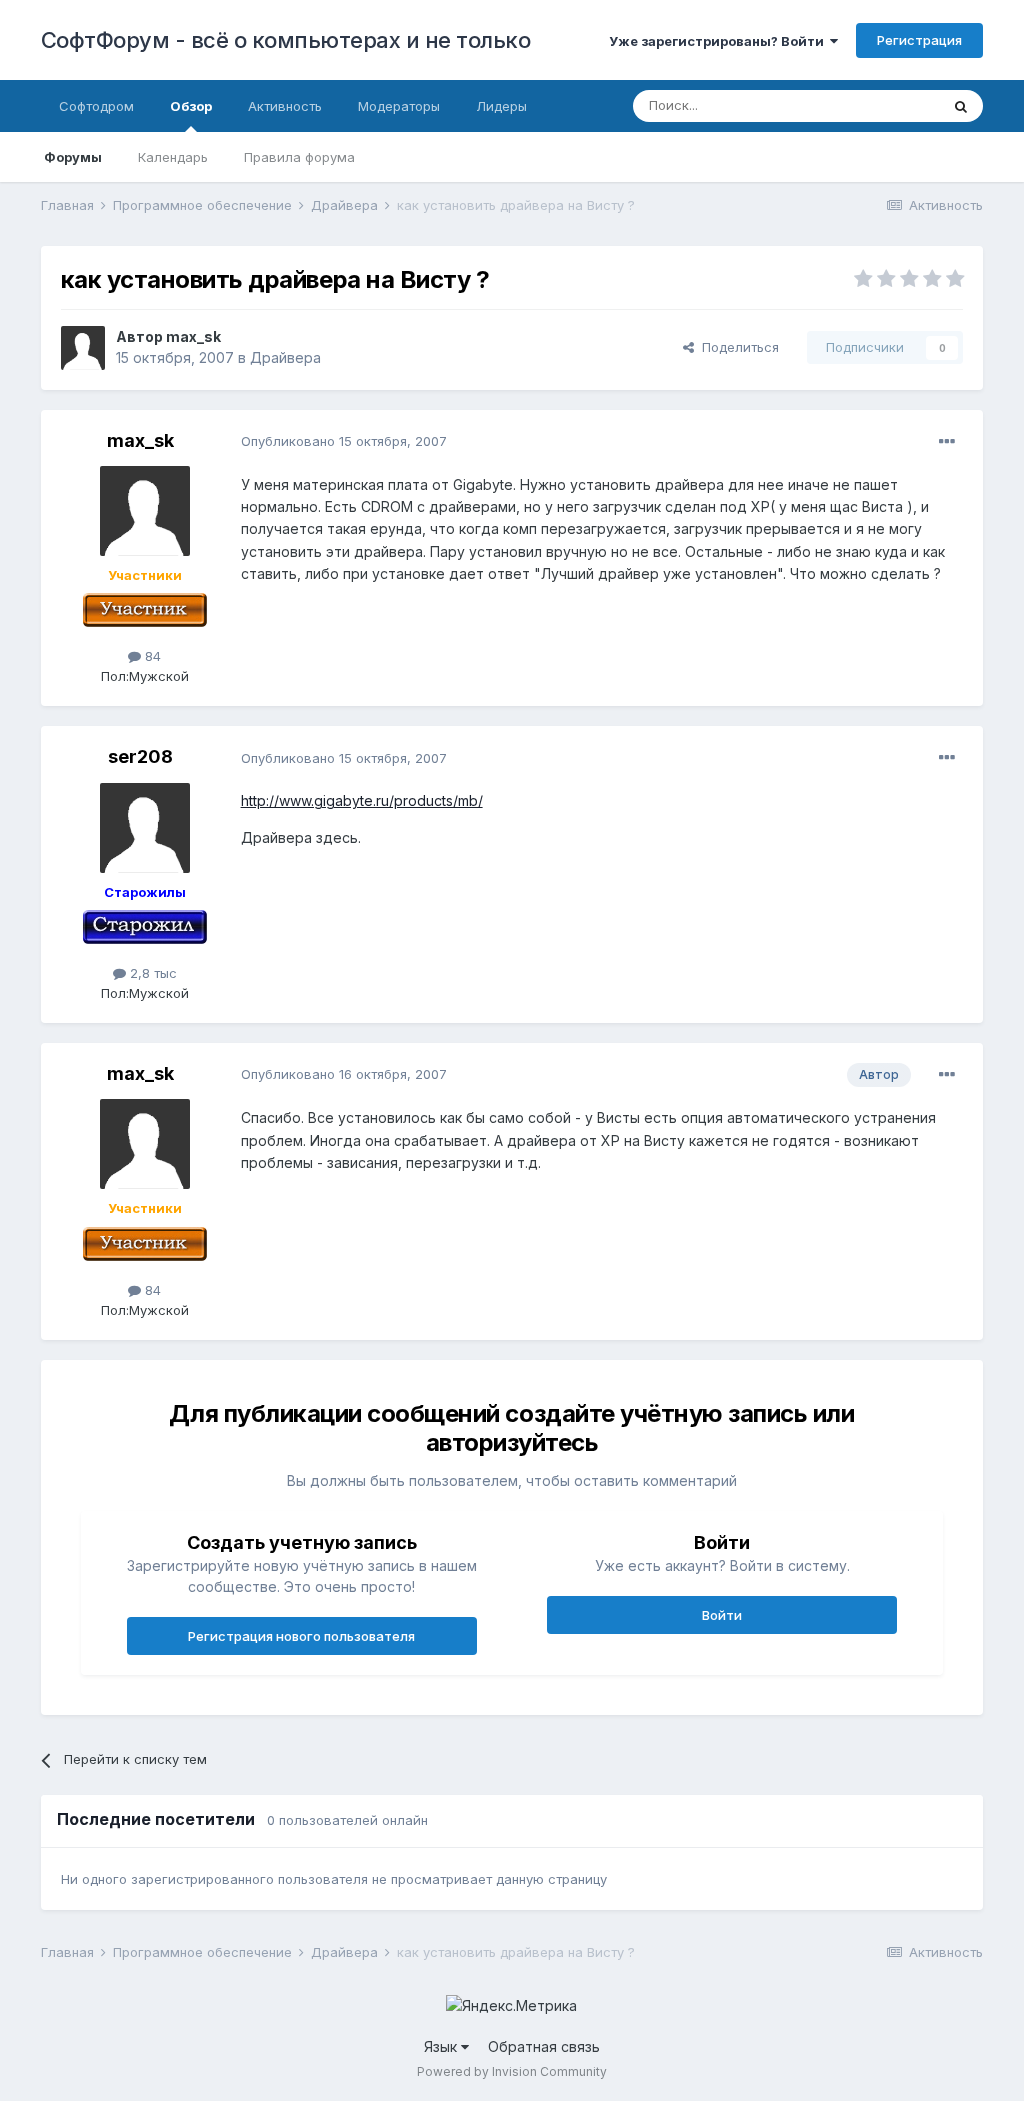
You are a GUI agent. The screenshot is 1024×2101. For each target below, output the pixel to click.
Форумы (73, 157)
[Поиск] (961, 106)
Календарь (173, 157)
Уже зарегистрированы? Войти (719, 41)
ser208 (140, 756)
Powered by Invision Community (512, 2071)
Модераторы (399, 106)
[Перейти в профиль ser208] (145, 828)
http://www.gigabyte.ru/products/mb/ (362, 800)
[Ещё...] (947, 442)
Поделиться (736, 347)
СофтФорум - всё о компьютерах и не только (286, 40)
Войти (722, 1615)
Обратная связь (544, 2046)
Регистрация (919, 40)
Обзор (191, 106)
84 (151, 656)
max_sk (193, 336)
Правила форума (299, 157)
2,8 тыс (151, 973)
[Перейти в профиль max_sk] (83, 348)
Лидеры (501, 106)
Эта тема (885, 105)
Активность (285, 106)
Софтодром (96, 106)
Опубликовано (344, 441)
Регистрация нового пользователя (301, 1636)
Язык (442, 2046)
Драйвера (285, 357)
